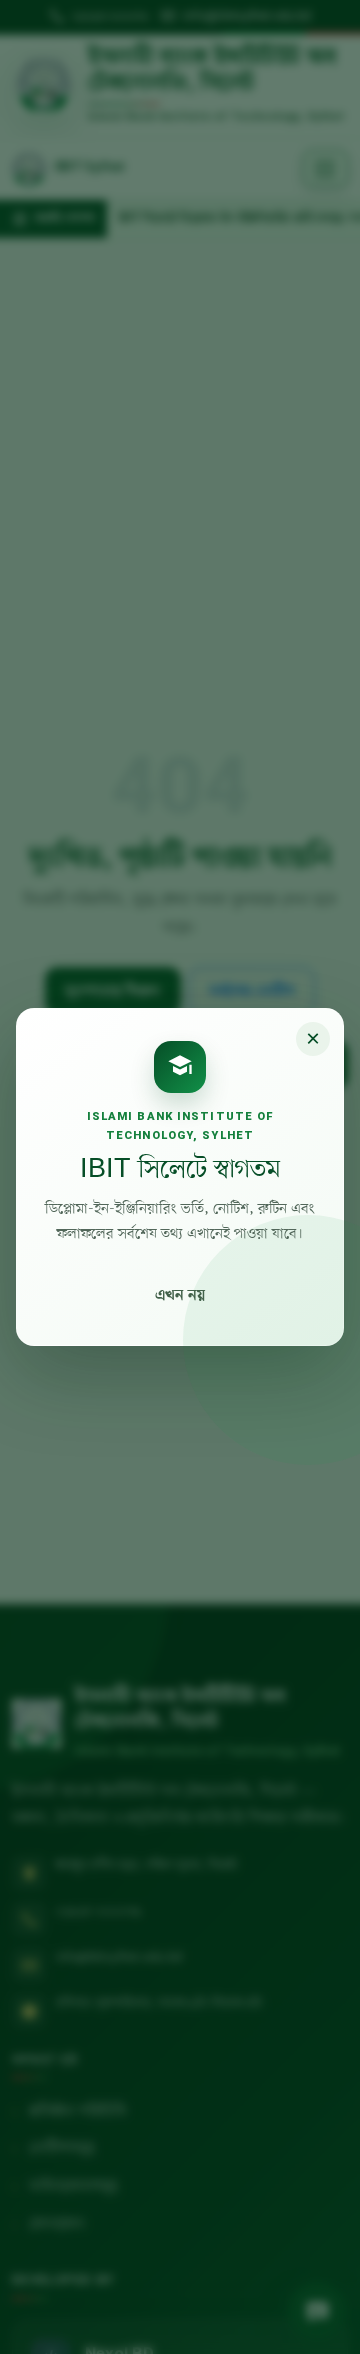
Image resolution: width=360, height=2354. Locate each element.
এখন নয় (180, 1296)
